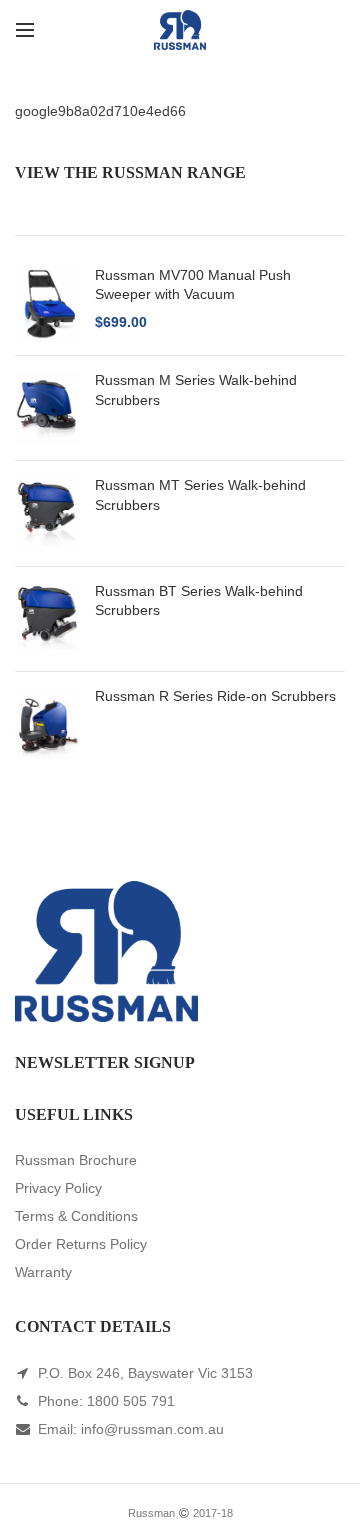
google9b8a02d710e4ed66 (100, 111)
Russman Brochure (76, 1160)
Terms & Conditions (76, 1216)
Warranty (43, 1272)
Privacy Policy (58, 1188)
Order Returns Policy (81, 1244)
